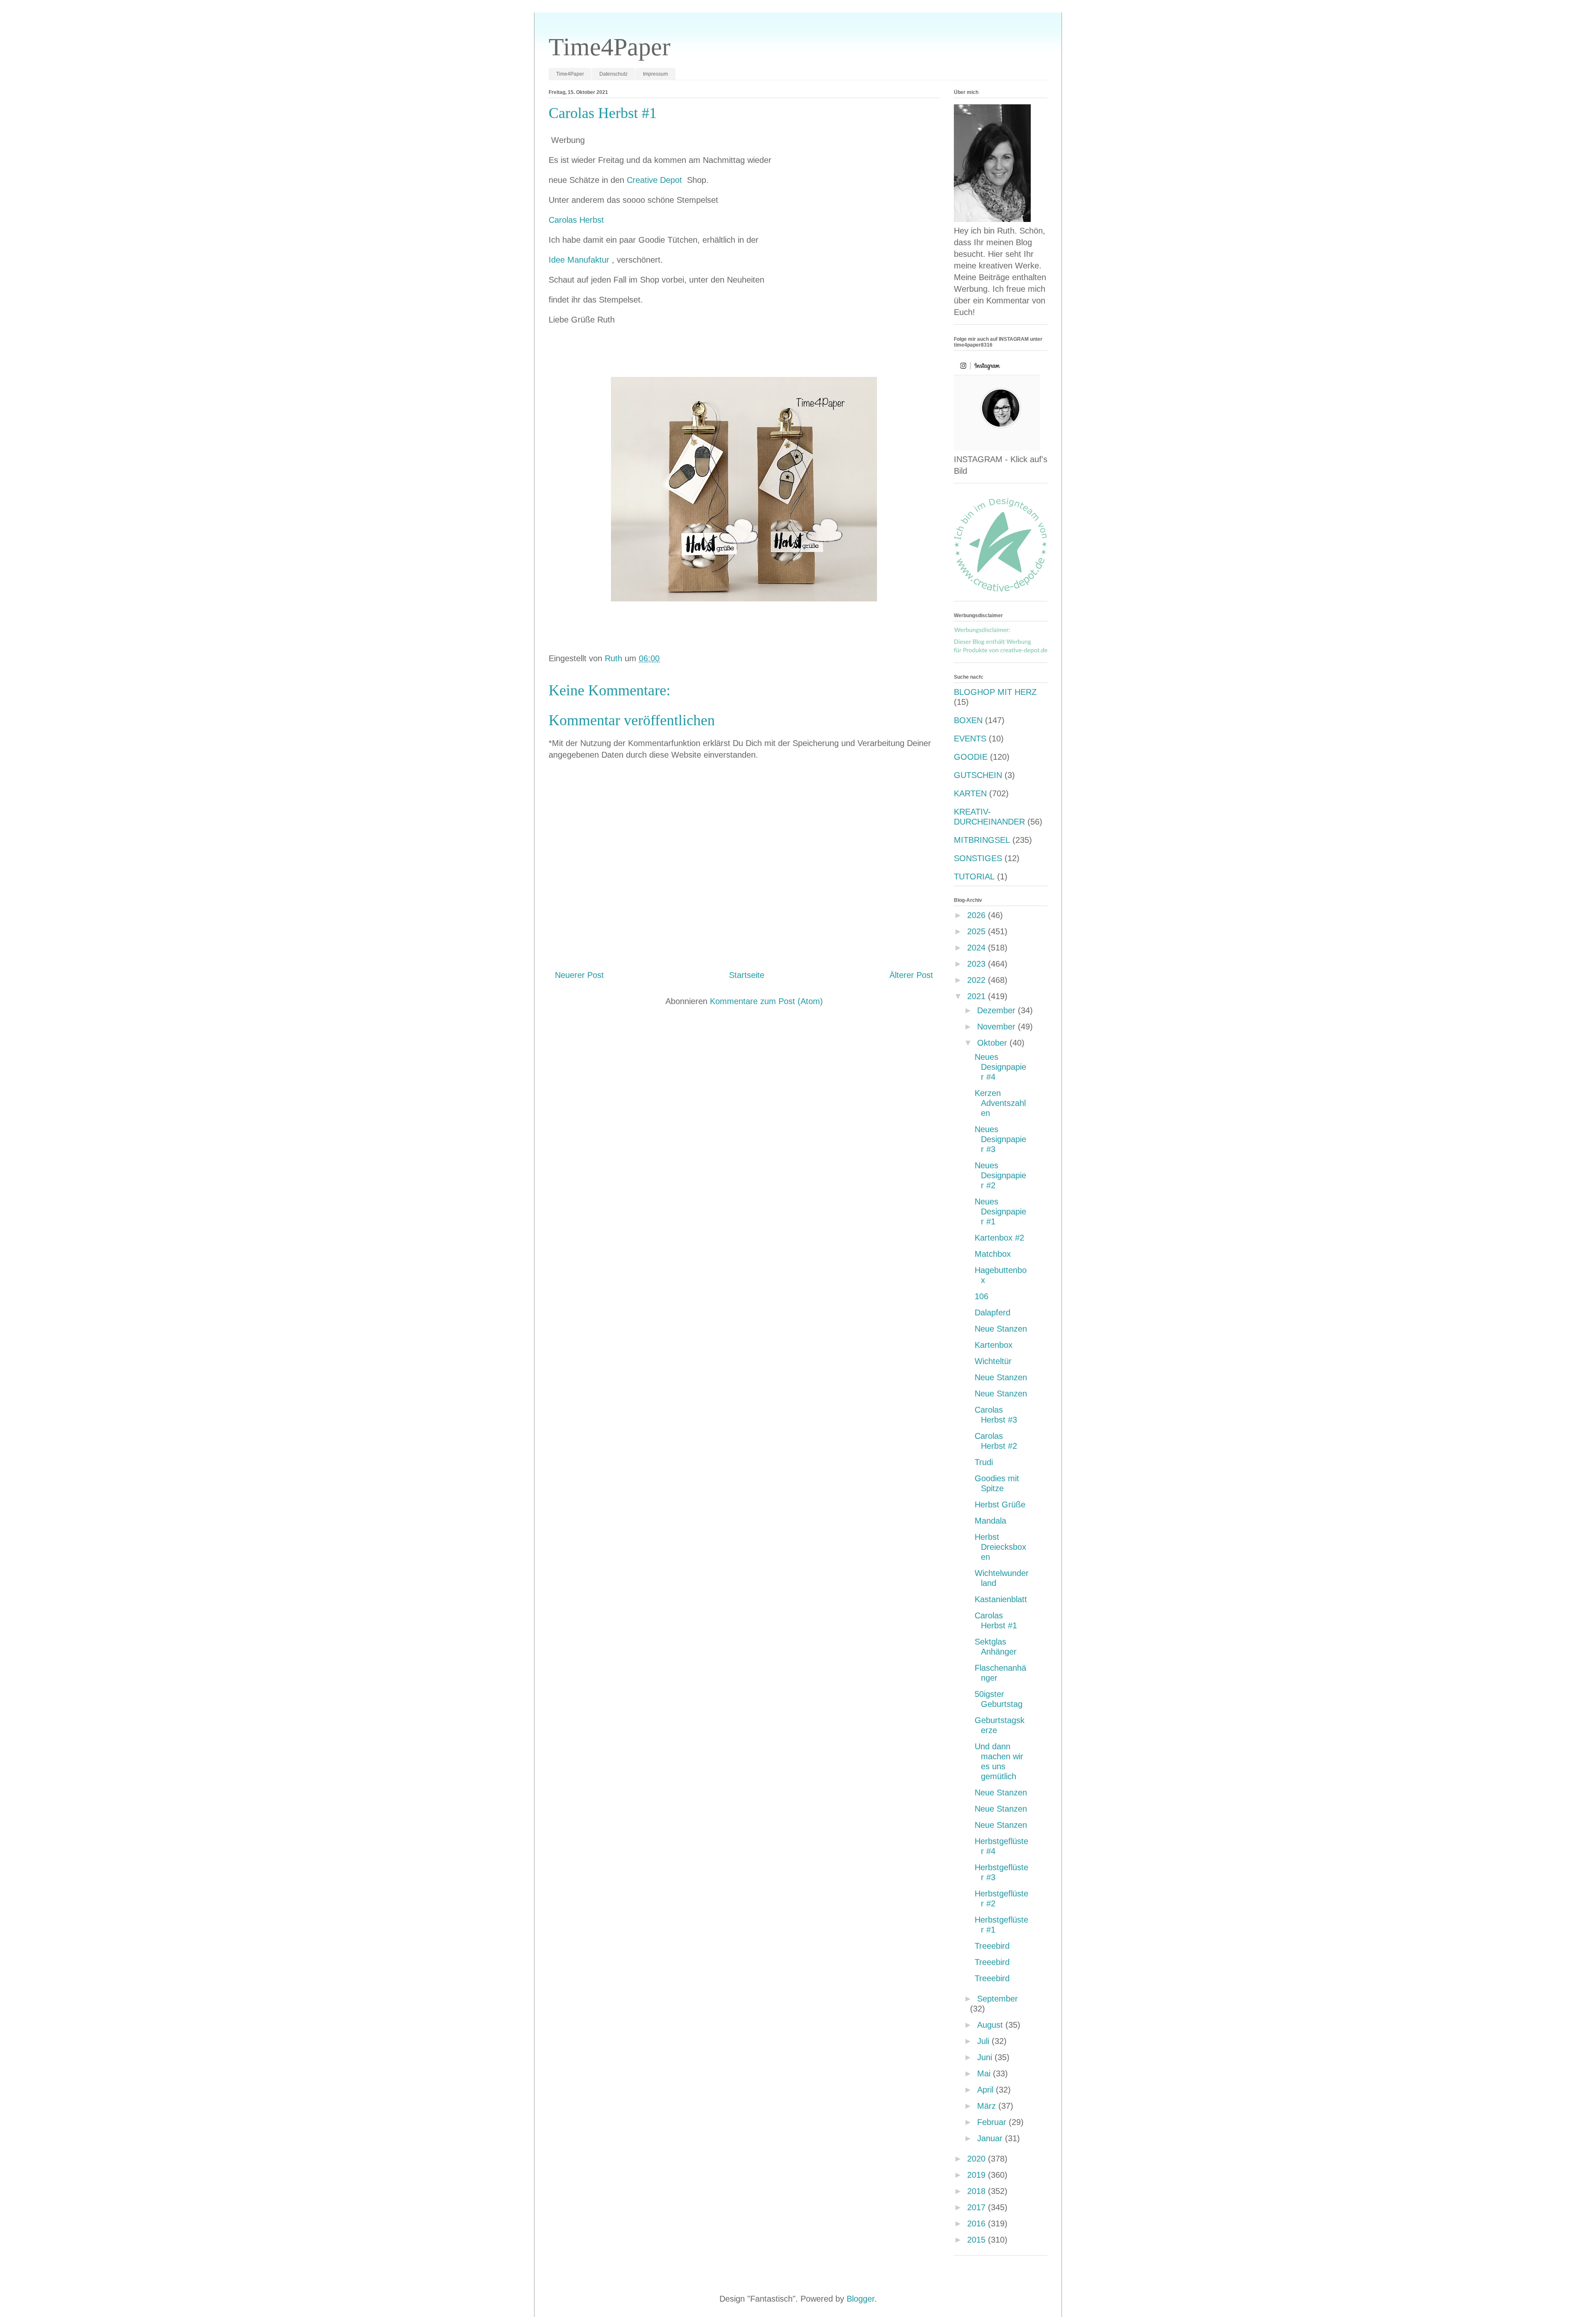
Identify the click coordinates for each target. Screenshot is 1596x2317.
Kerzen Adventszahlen (1000, 1103)
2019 (978, 2175)
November (997, 1027)
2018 (978, 2191)
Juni (986, 2057)
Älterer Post (911, 975)
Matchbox (993, 1254)
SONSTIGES (978, 858)
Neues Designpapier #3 (1000, 1139)
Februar (993, 2122)
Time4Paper (610, 47)
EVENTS (970, 739)
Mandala (990, 1521)
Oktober (993, 1043)
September (997, 1999)
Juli (984, 2041)
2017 (978, 2207)
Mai (985, 2073)
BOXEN (968, 720)
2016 (978, 2223)
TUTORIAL (974, 877)
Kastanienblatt (1001, 1599)
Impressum (655, 74)
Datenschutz (613, 74)
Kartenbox (994, 1345)
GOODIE (971, 757)
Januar (991, 2138)
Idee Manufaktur (580, 260)
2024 (978, 948)
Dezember (997, 1010)
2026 (978, 915)
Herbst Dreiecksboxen (1000, 1547)
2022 (978, 980)
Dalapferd (993, 1312)
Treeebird (992, 1946)
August (991, 2025)
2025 (978, 931)
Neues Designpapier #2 (1000, 1175)
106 (981, 1296)
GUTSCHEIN (978, 775)
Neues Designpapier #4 (1000, 1067)
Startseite (747, 975)
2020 (978, 2159)
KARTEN (970, 793)
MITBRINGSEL (982, 840)
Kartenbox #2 (999, 1238)
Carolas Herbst (576, 220)
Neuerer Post (579, 975)
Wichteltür (993, 1361)
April (986, 2090)
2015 (978, 2240)
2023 (978, 964)
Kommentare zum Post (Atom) (766, 1001)
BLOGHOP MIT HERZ (995, 692)
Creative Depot (656, 180)
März (988, 2106)
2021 (978, 996)
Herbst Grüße (1000, 1504)
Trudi (984, 1462)
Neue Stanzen (1001, 1329)
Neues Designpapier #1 (1000, 1211)
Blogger (861, 2299)
